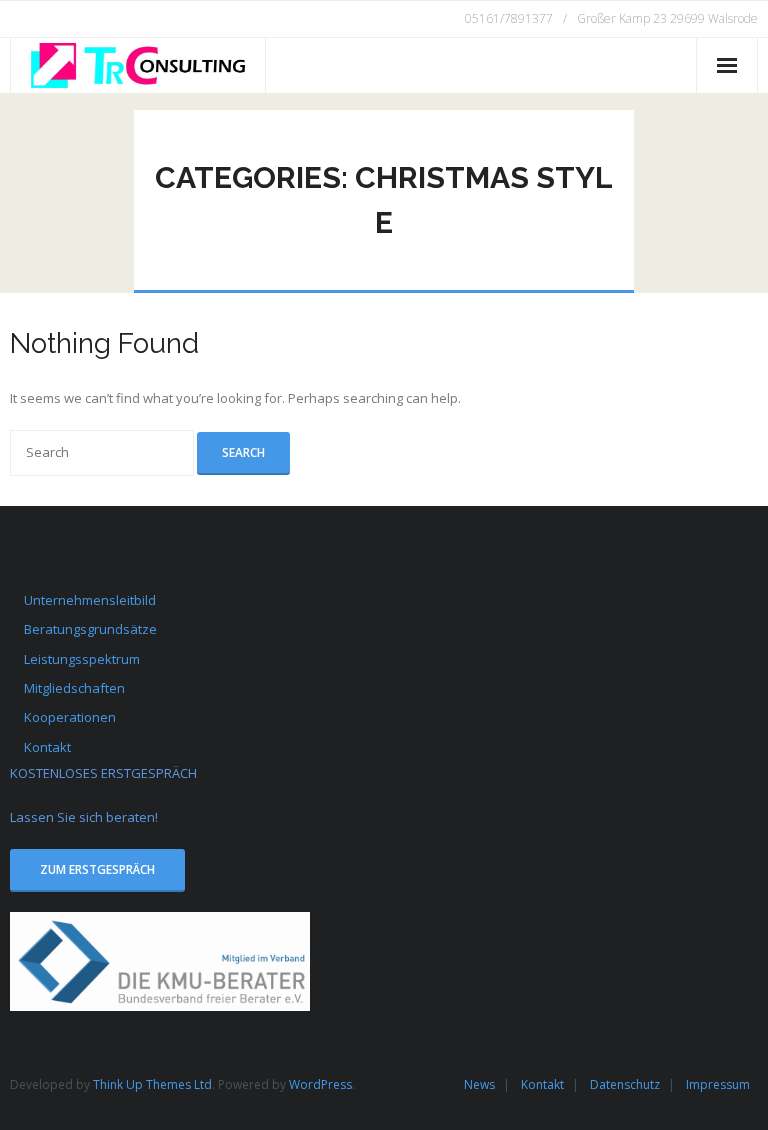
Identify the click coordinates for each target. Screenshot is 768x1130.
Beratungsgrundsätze (90, 629)
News (479, 1084)
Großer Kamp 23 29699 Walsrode (667, 18)
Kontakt (47, 747)
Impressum (718, 1084)
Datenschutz (625, 1084)
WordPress (320, 1084)
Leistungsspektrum (82, 659)
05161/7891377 (509, 18)
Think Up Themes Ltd (152, 1084)
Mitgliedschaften (74, 688)
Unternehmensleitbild (90, 600)
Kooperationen (70, 717)
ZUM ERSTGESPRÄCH (97, 869)
